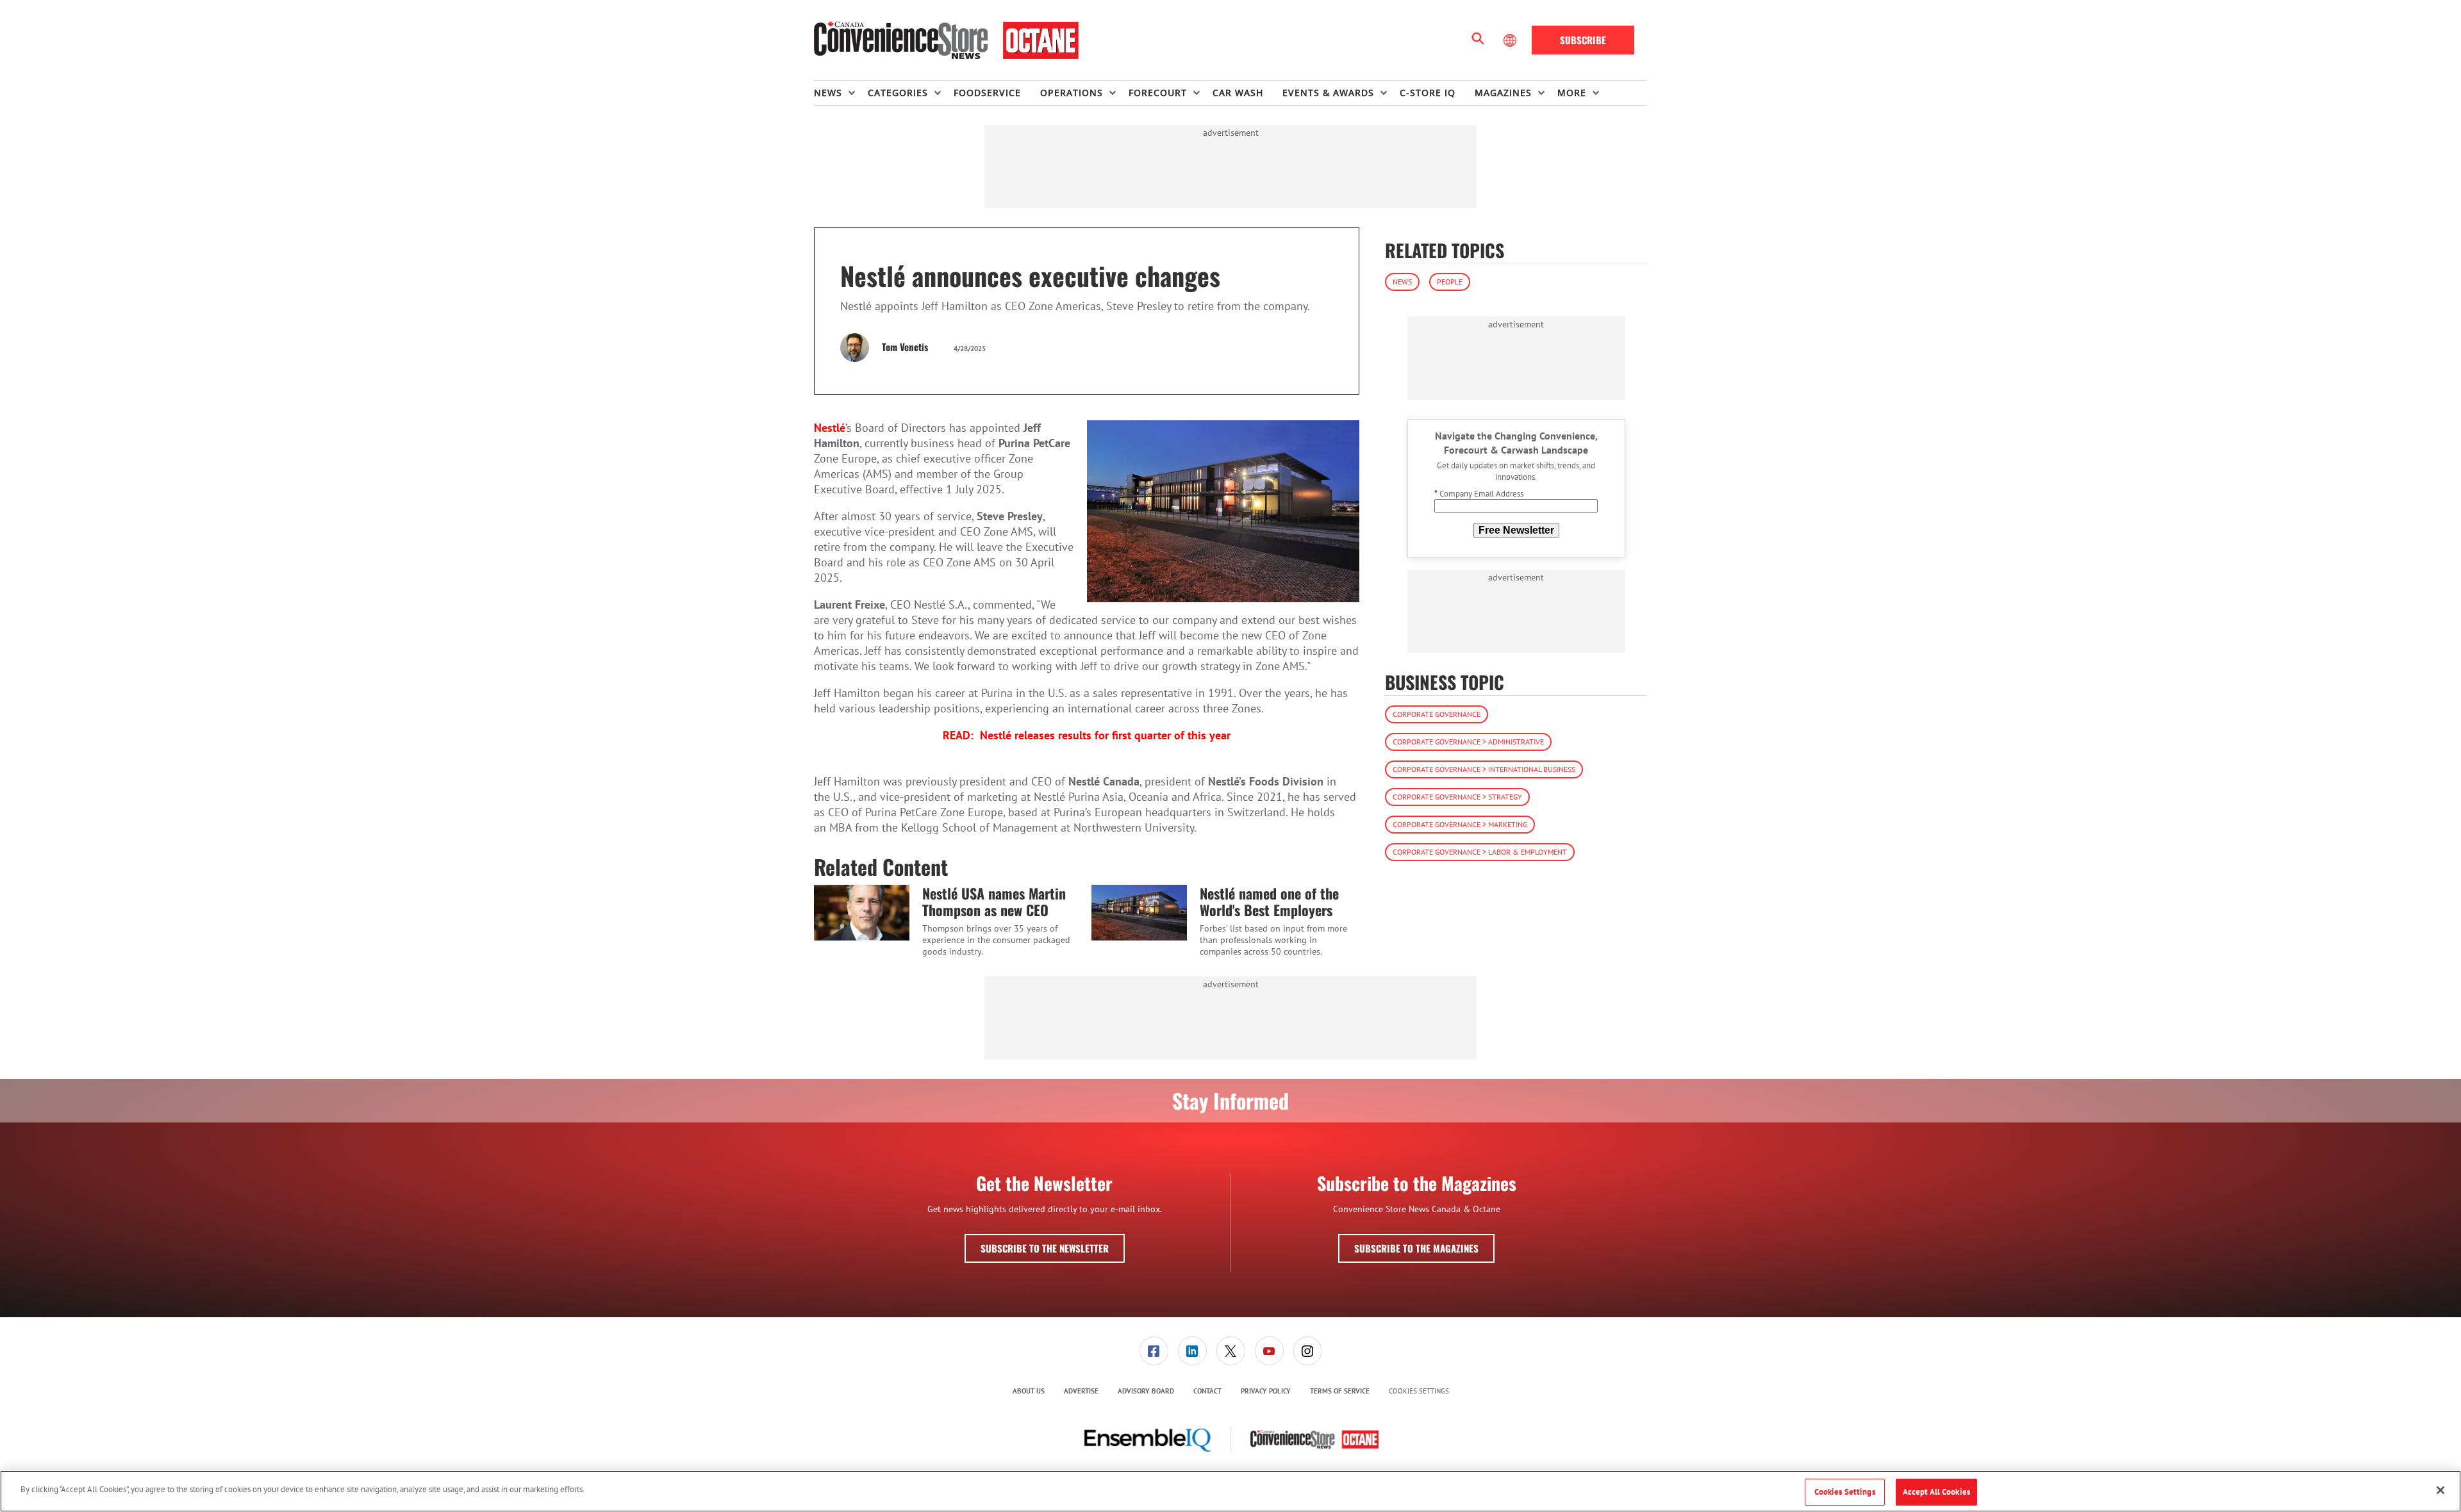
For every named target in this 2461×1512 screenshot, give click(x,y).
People (1450, 282)
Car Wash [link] (1238, 93)
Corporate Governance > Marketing (1460, 824)
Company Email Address (1479, 494)
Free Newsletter (1516, 530)
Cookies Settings (1419, 1391)
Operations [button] (1072, 93)
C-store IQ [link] (1428, 93)
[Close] (2440, 1490)
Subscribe (1583, 40)
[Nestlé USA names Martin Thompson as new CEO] (862, 912)
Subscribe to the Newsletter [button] (1045, 1248)
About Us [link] (1029, 1391)
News (1402, 282)
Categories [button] (898, 93)
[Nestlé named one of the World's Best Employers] (1139, 912)
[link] (1154, 1351)
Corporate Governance (1437, 714)
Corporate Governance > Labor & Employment (1480, 852)
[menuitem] (841, 93)
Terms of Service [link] (1340, 1391)
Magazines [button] (1503, 93)
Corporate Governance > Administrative (1468, 742)
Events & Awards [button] (1328, 93)
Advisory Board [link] (1146, 1391)
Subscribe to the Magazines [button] (1416, 1248)
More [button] (1572, 93)
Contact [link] (1207, 1391)
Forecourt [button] (1158, 93)
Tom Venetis (905, 347)
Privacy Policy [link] (1266, 1391)
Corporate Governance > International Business (1484, 769)
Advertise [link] (1081, 1391)
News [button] (828, 93)
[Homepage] (946, 40)
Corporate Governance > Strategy (1457, 797)
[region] (1230, 1491)
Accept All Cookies (1936, 1492)
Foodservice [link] (987, 93)
